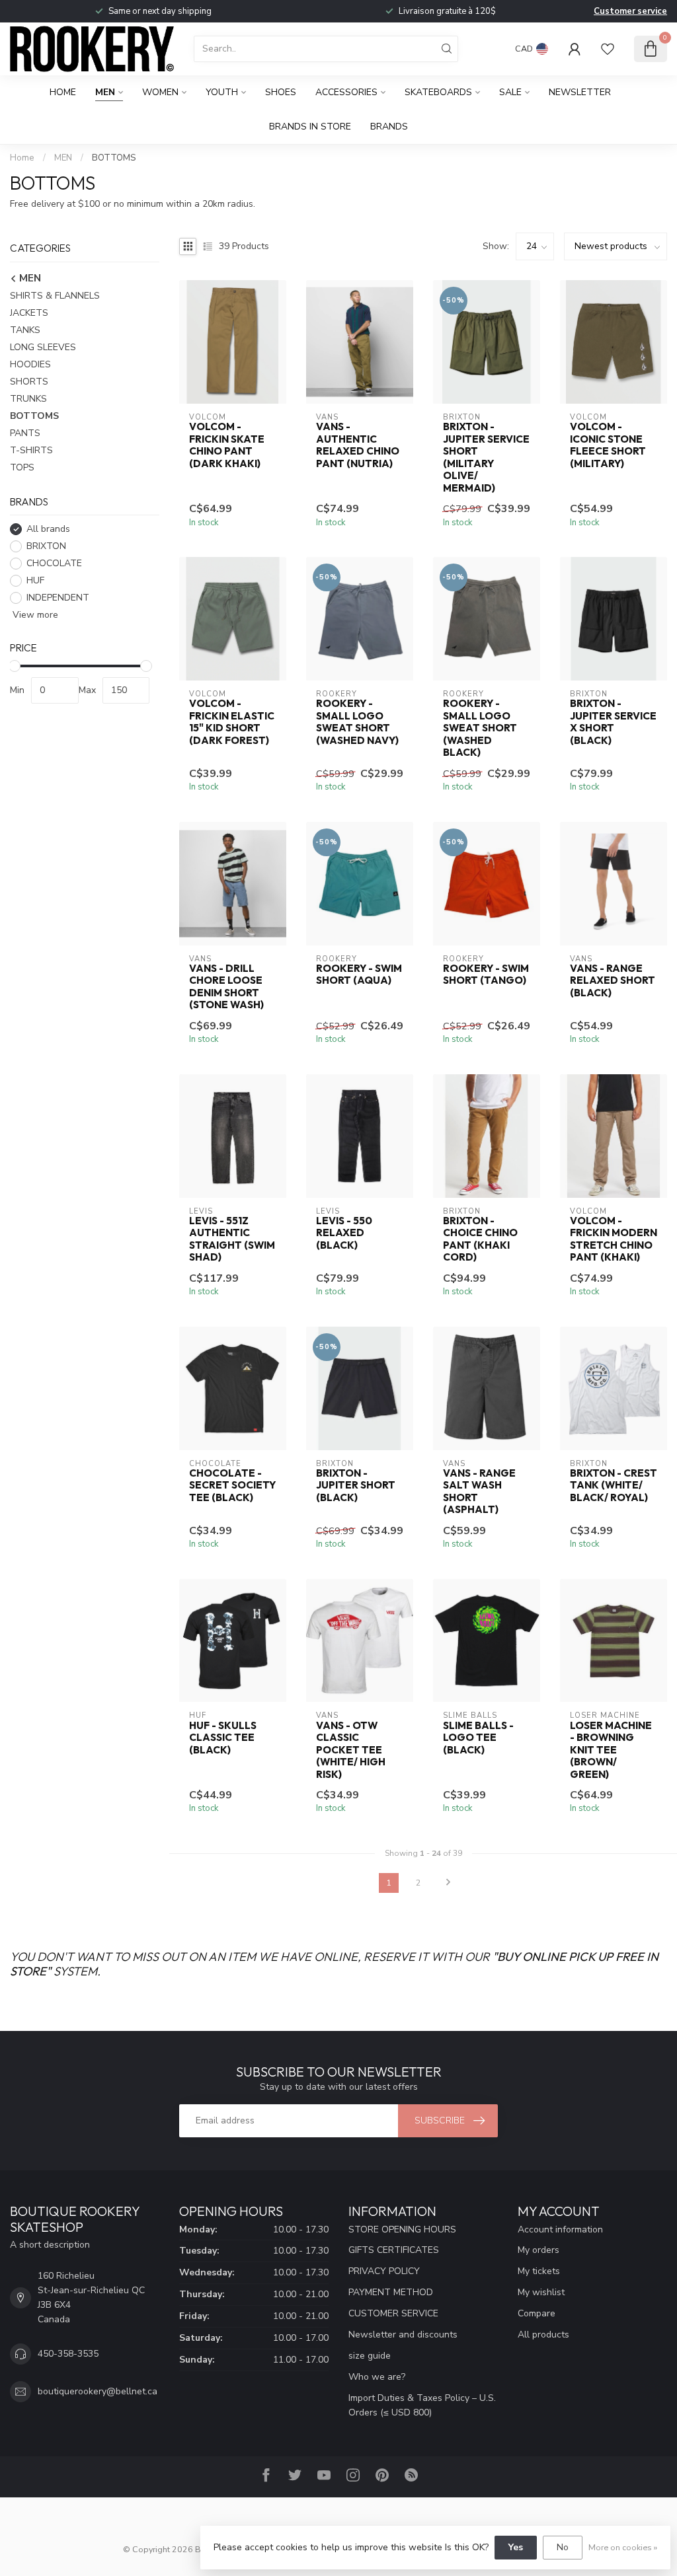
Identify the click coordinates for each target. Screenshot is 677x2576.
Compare (537, 2313)
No (563, 2547)
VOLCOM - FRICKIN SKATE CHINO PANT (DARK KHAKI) (227, 445)
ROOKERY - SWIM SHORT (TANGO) (486, 975)
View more (34, 615)
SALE (510, 92)
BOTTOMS (114, 158)
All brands (48, 529)
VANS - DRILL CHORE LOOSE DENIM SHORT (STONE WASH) (226, 987)
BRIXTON (46, 546)
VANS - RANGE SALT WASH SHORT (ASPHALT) (479, 1491)
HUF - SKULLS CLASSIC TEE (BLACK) (223, 1738)
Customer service (630, 11)
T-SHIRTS (31, 450)
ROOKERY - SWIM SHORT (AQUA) (359, 975)
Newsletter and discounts (403, 2335)
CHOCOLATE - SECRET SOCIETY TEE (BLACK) (232, 1486)
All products (543, 2335)
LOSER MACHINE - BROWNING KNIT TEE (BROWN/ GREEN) (611, 1750)
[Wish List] (608, 49)
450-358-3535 (68, 2354)
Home (63, 92)
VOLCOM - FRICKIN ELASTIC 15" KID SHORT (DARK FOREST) (232, 722)
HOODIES (30, 364)
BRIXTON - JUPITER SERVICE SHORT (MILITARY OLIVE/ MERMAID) (486, 457)
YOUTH (222, 92)
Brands (389, 127)
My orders (538, 2250)
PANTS (25, 433)
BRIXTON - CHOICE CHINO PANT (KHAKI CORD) (480, 1239)
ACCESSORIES (346, 92)
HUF (35, 580)
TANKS (25, 330)
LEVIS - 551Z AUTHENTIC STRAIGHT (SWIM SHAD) (232, 1239)
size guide (370, 2356)
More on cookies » (623, 2547)
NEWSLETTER (580, 92)
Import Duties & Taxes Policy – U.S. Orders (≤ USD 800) (422, 2405)
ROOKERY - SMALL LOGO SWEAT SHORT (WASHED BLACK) (480, 728)
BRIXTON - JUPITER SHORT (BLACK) (356, 1486)
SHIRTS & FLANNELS (55, 296)
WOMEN (160, 92)
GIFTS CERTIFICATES (394, 2250)
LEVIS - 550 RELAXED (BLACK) (344, 1233)
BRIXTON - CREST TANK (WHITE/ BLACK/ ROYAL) (614, 1486)
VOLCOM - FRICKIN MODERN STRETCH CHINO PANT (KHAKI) (614, 1239)
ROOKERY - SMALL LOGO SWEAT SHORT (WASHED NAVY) (357, 722)
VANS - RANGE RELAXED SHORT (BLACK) (613, 981)
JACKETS (29, 313)
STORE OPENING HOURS (402, 2229)
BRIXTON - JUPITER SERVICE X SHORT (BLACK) (613, 722)
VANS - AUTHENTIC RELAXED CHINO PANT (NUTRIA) (358, 445)
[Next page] (448, 1883)
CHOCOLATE (54, 563)
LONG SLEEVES (43, 347)
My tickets (539, 2271)
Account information (560, 2229)
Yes (516, 2547)
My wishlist (541, 2292)
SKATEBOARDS (438, 92)
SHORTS (29, 382)
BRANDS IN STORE (310, 127)
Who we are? (377, 2377)
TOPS (22, 467)
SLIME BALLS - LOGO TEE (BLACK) (478, 1738)
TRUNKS (28, 399)
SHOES (281, 92)
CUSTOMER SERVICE (393, 2313)
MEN (105, 92)
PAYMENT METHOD (391, 2292)
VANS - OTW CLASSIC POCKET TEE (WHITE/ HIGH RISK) (351, 1750)
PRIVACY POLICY (384, 2271)
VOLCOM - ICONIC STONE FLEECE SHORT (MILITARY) (608, 445)
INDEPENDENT (58, 598)
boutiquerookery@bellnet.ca (98, 2391)
